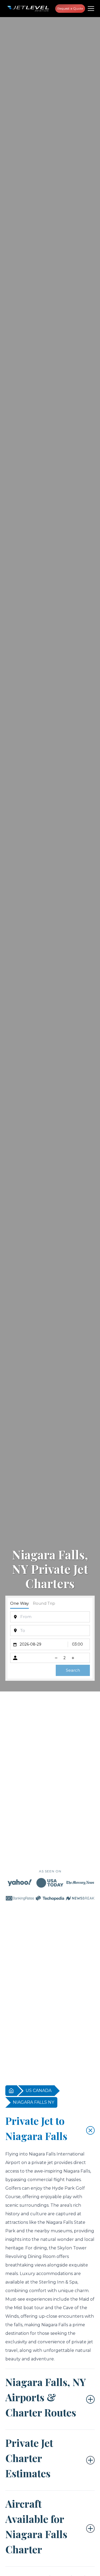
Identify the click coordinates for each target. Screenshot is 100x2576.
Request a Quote (70, 8)
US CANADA (39, 2090)
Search (73, 1670)
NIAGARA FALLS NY (33, 2102)
